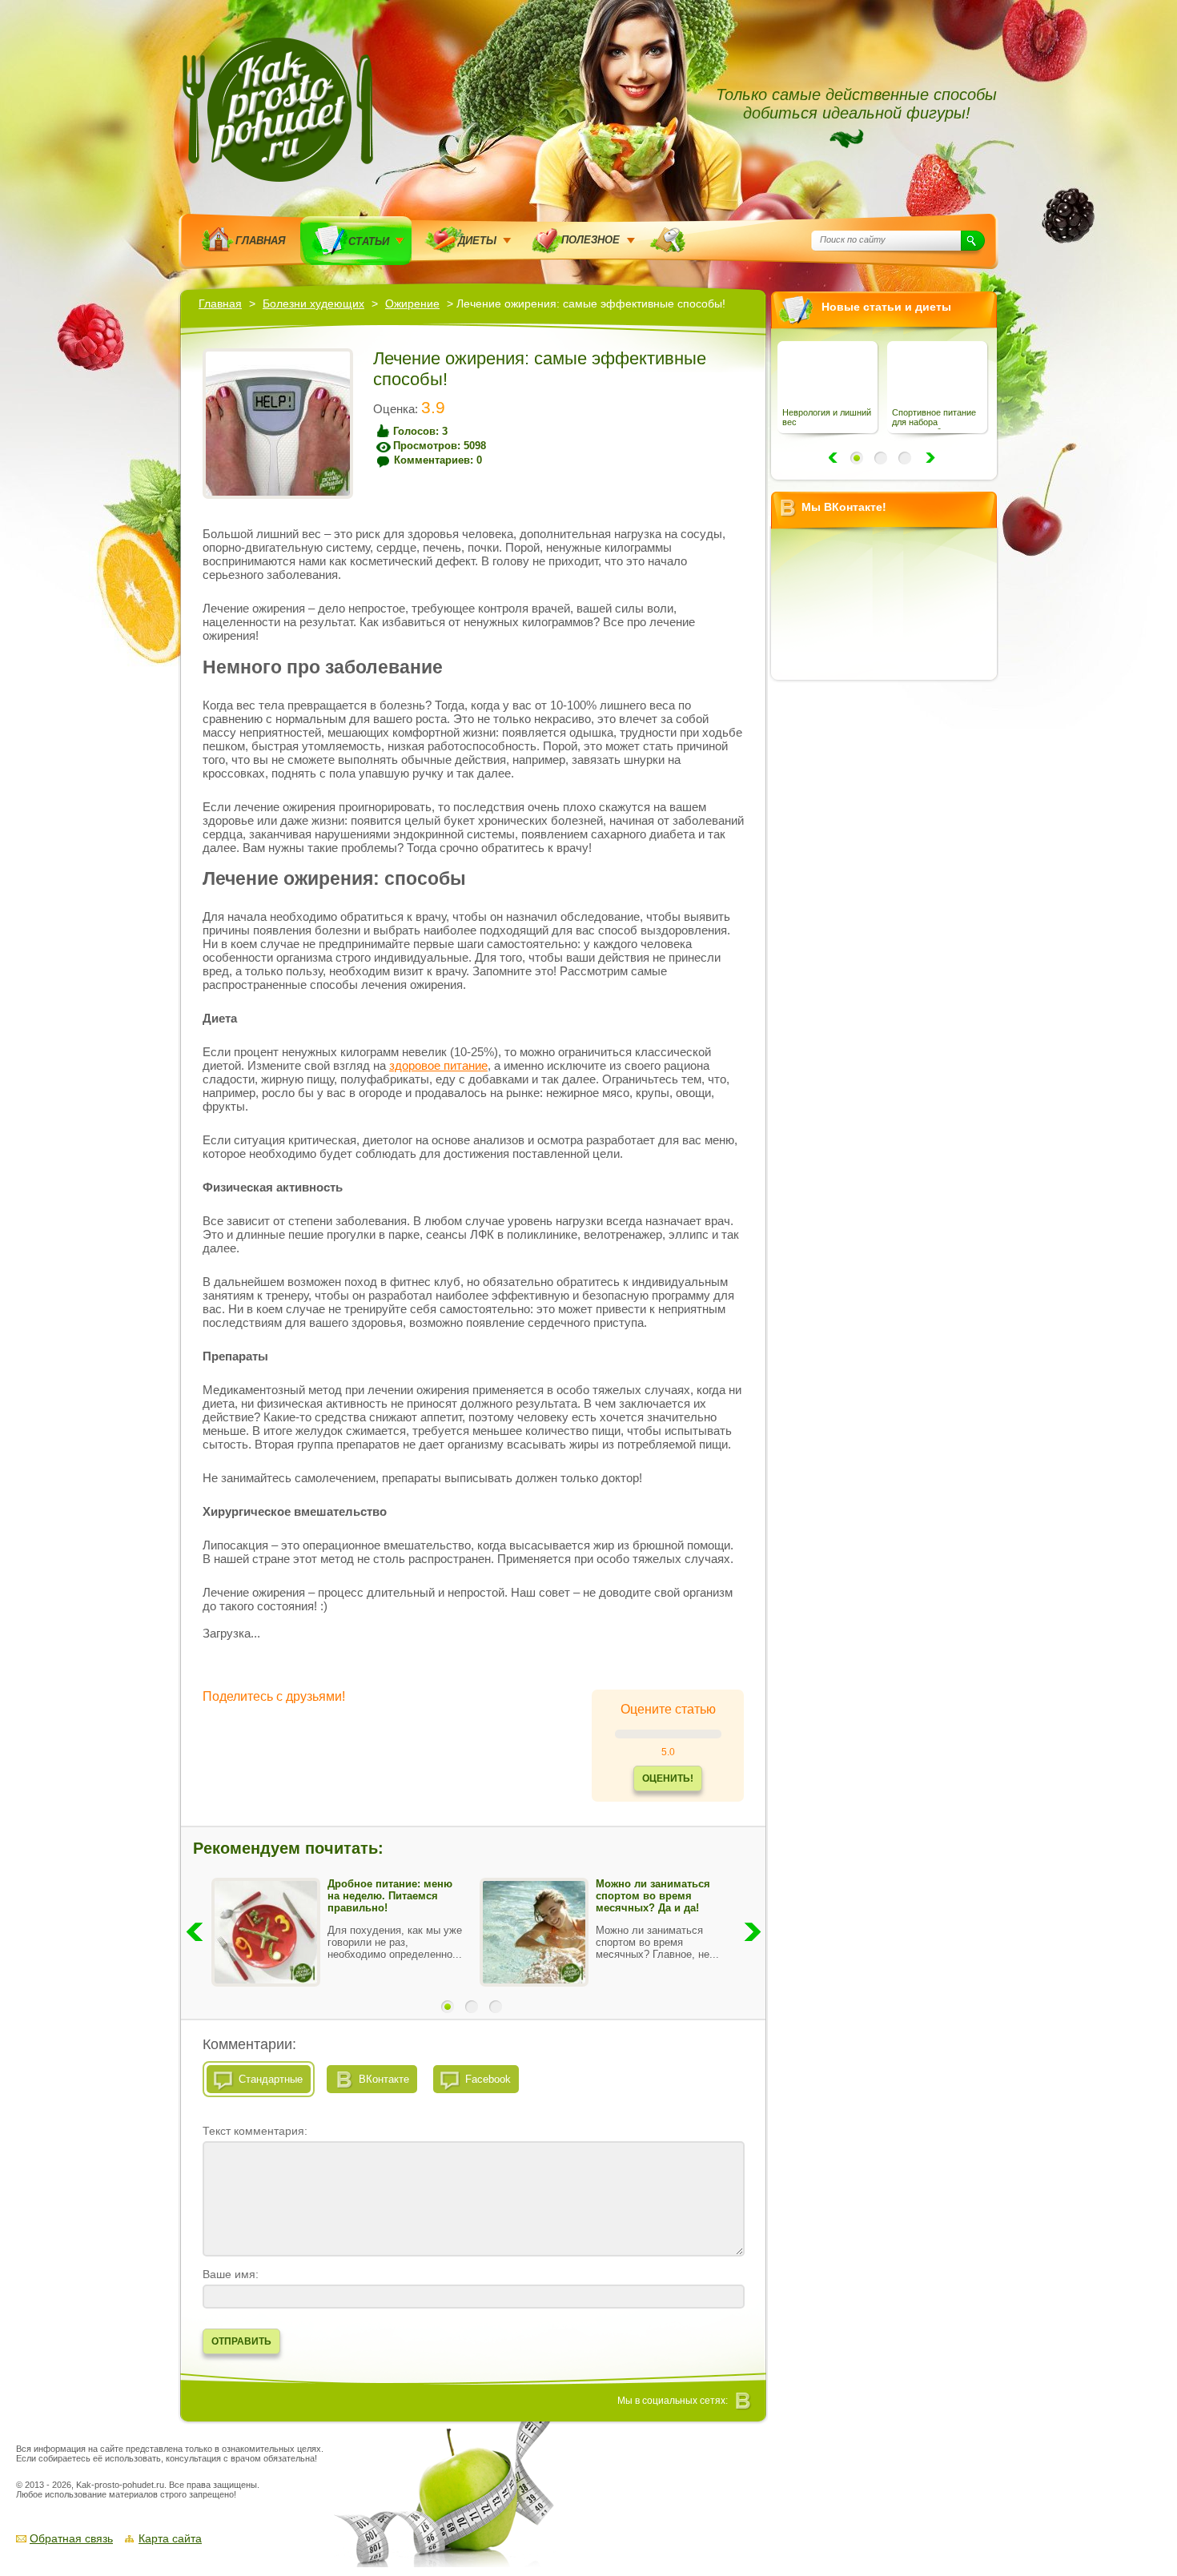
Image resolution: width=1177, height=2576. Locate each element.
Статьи (369, 241)
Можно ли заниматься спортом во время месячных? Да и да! (653, 1896)
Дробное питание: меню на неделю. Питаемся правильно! (390, 1896)
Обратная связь (71, 2538)
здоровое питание (438, 1065)
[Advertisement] (890, 931)
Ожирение (412, 303)
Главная (260, 241)
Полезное (591, 240)
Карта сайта (170, 2538)
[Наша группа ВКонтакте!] (744, 2401)
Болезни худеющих (313, 303)
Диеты (477, 241)
